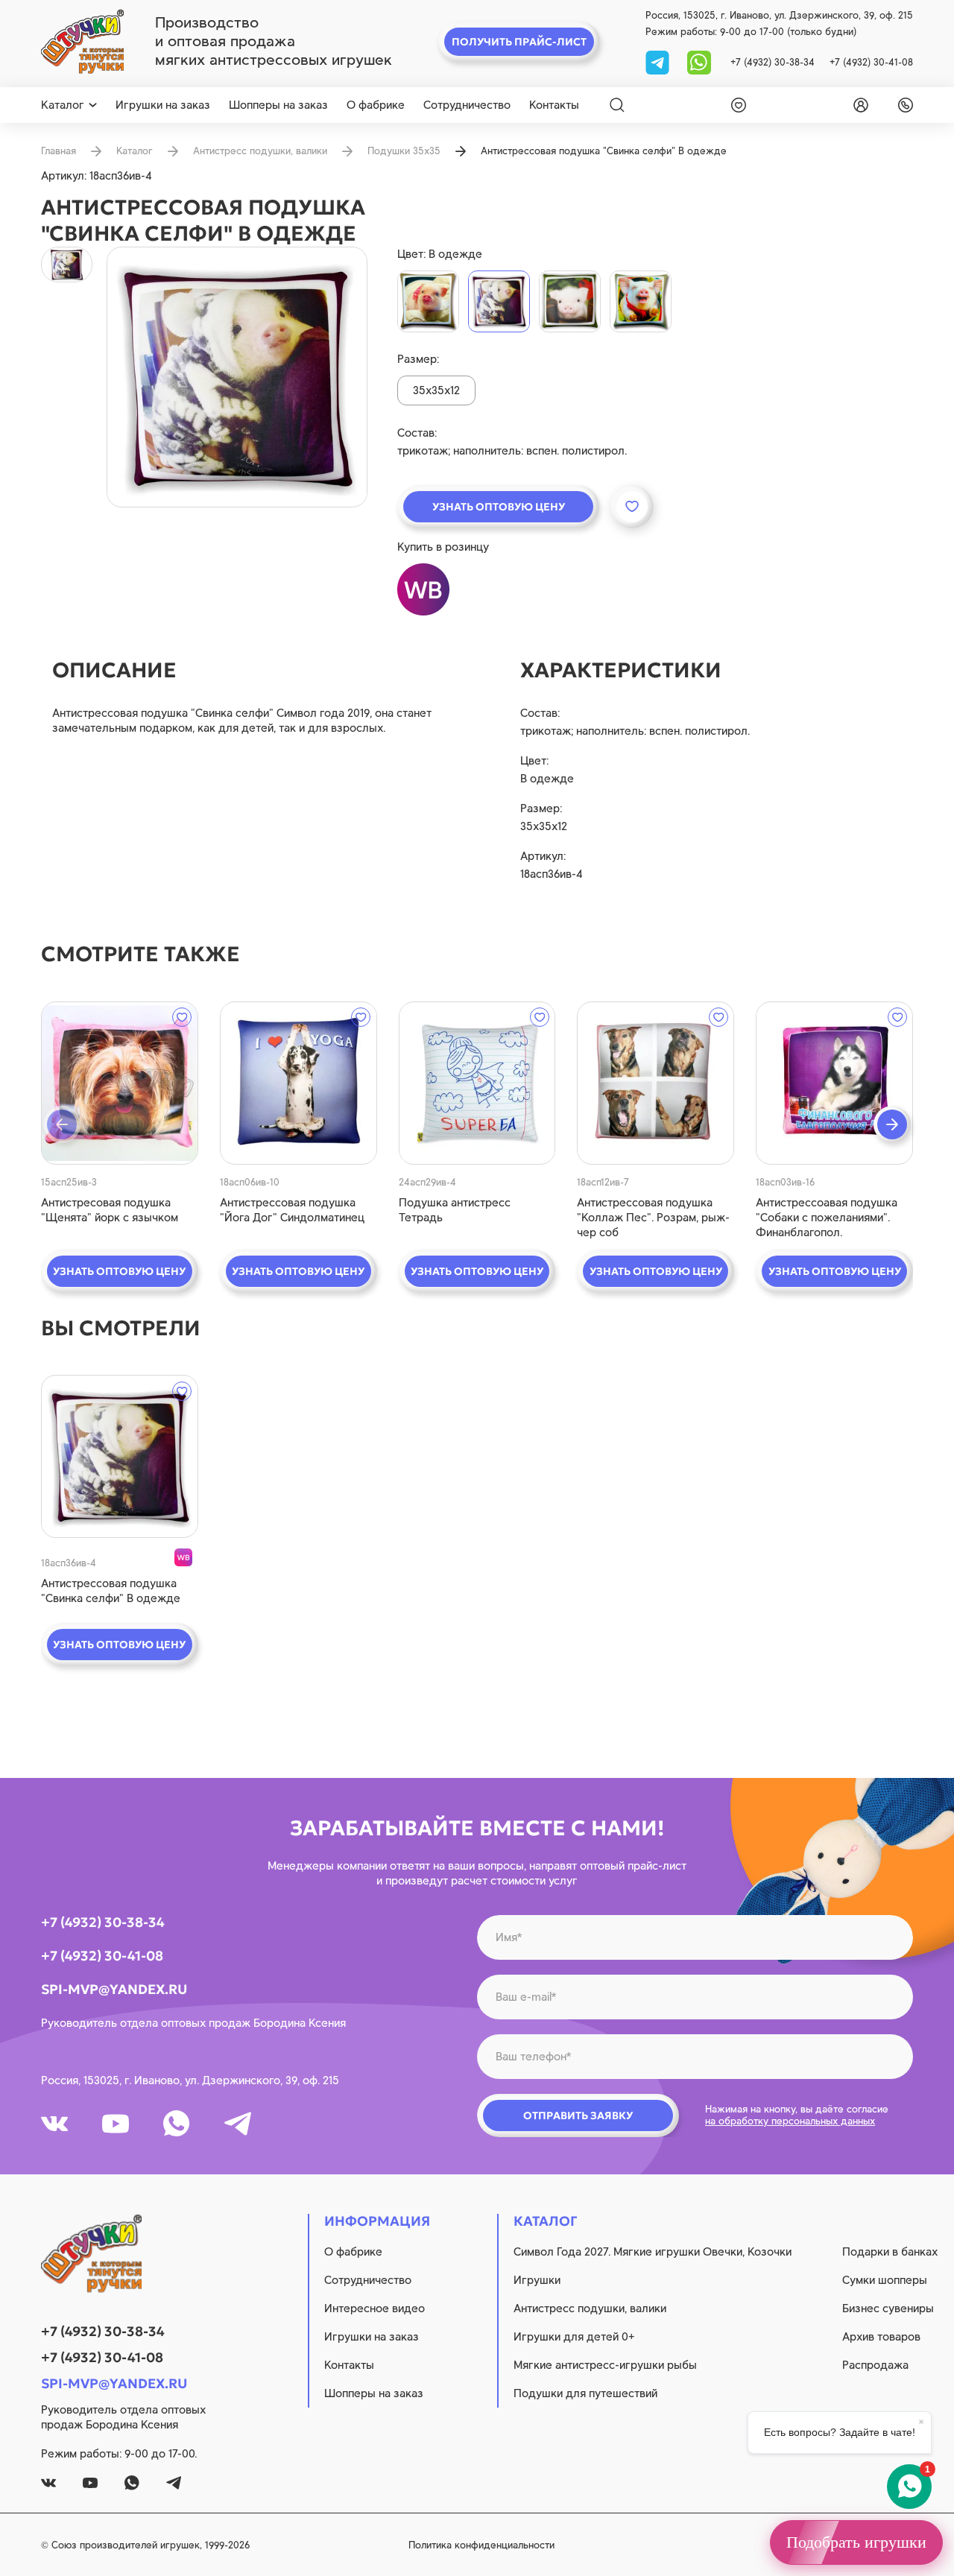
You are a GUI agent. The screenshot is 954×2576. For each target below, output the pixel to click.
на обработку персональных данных (790, 2121)
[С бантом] (428, 301)
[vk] (54, 2124)
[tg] (659, 61)
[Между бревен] (570, 301)
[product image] (237, 377)
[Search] (617, 105)
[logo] (82, 42)
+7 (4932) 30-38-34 (773, 62)
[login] (858, 105)
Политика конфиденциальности (481, 2545)
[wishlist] (736, 105)
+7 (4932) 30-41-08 (871, 62)
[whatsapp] (699, 61)
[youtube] (116, 2124)
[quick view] (120, 1083)
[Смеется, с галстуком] (641, 301)
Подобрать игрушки (856, 2542)
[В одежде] (499, 301)
